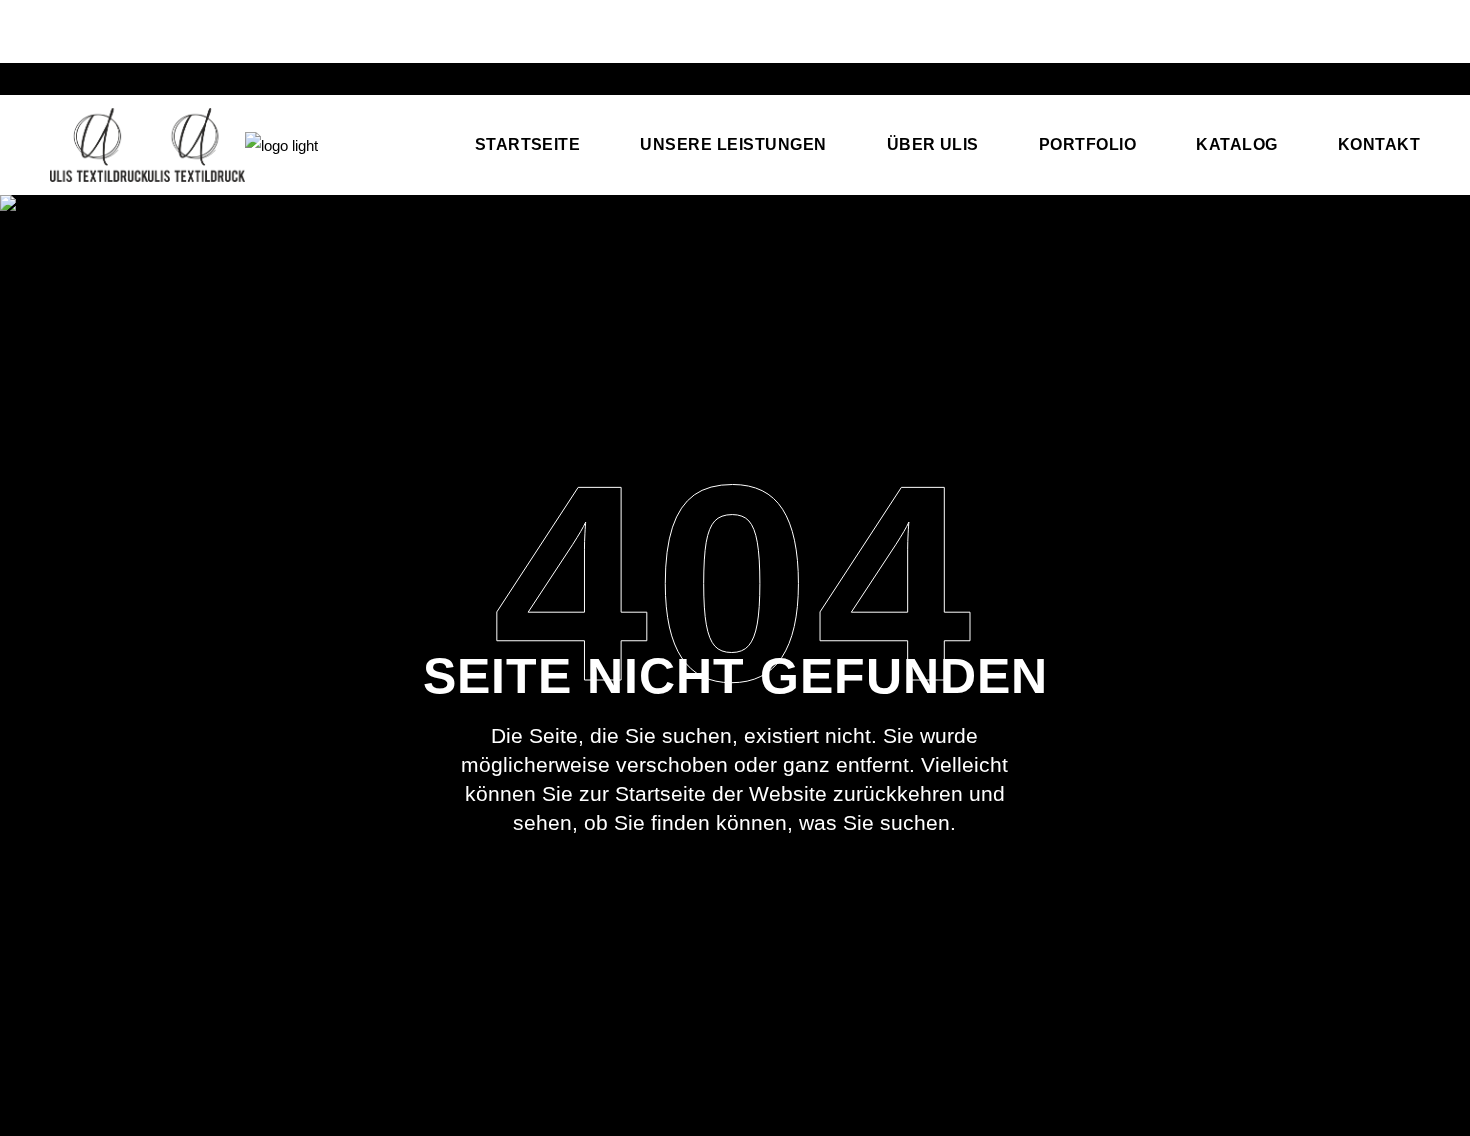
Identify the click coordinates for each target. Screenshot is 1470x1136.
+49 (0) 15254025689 (123, 23)
